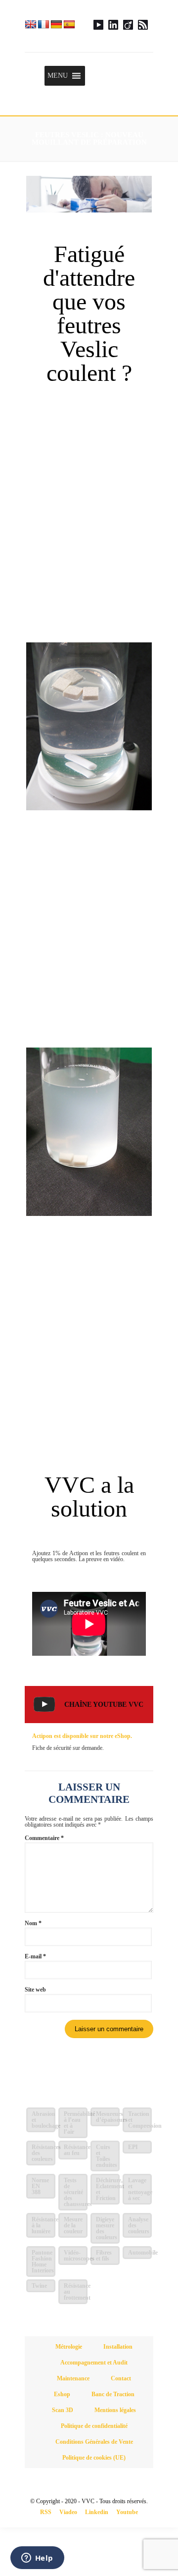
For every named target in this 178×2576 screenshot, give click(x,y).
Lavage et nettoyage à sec (140, 2189)
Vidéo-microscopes (76, 2256)
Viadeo (68, 2512)
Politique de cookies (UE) (94, 2458)
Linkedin (97, 2512)
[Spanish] (69, 24)
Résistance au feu (76, 2150)
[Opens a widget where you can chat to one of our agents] (37, 2559)
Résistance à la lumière (44, 2225)
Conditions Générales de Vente (94, 2442)
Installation (118, 2347)
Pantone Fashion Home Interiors (43, 2261)
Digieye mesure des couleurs (107, 2228)
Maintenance (73, 2378)
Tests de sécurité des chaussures (76, 2192)
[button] (58, 76)
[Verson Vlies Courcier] (89, 26)
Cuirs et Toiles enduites (107, 2156)
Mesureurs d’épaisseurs (108, 2117)
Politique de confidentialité (94, 2426)
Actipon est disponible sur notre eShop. (82, 1736)
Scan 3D (63, 2410)
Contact (121, 2378)
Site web (35, 1990)
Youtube (127, 2512)
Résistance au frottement (76, 2292)
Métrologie (69, 2347)
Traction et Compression (140, 2120)
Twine (39, 2286)
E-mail (35, 1956)
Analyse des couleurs (139, 2225)
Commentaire (44, 1838)
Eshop (62, 2394)
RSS (46, 2512)
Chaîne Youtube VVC (104, 1705)
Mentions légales (115, 2410)
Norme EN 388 (40, 2186)
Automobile (140, 2253)
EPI (133, 2147)
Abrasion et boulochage (44, 2120)
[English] (31, 24)
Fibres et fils (104, 2256)
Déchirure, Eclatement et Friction (108, 2189)
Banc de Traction (113, 2394)
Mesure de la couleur (73, 2225)
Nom (33, 1923)
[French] (44, 24)
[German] (56, 24)
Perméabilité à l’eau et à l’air (76, 2123)
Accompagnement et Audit (94, 2363)
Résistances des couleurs (44, 2153)
